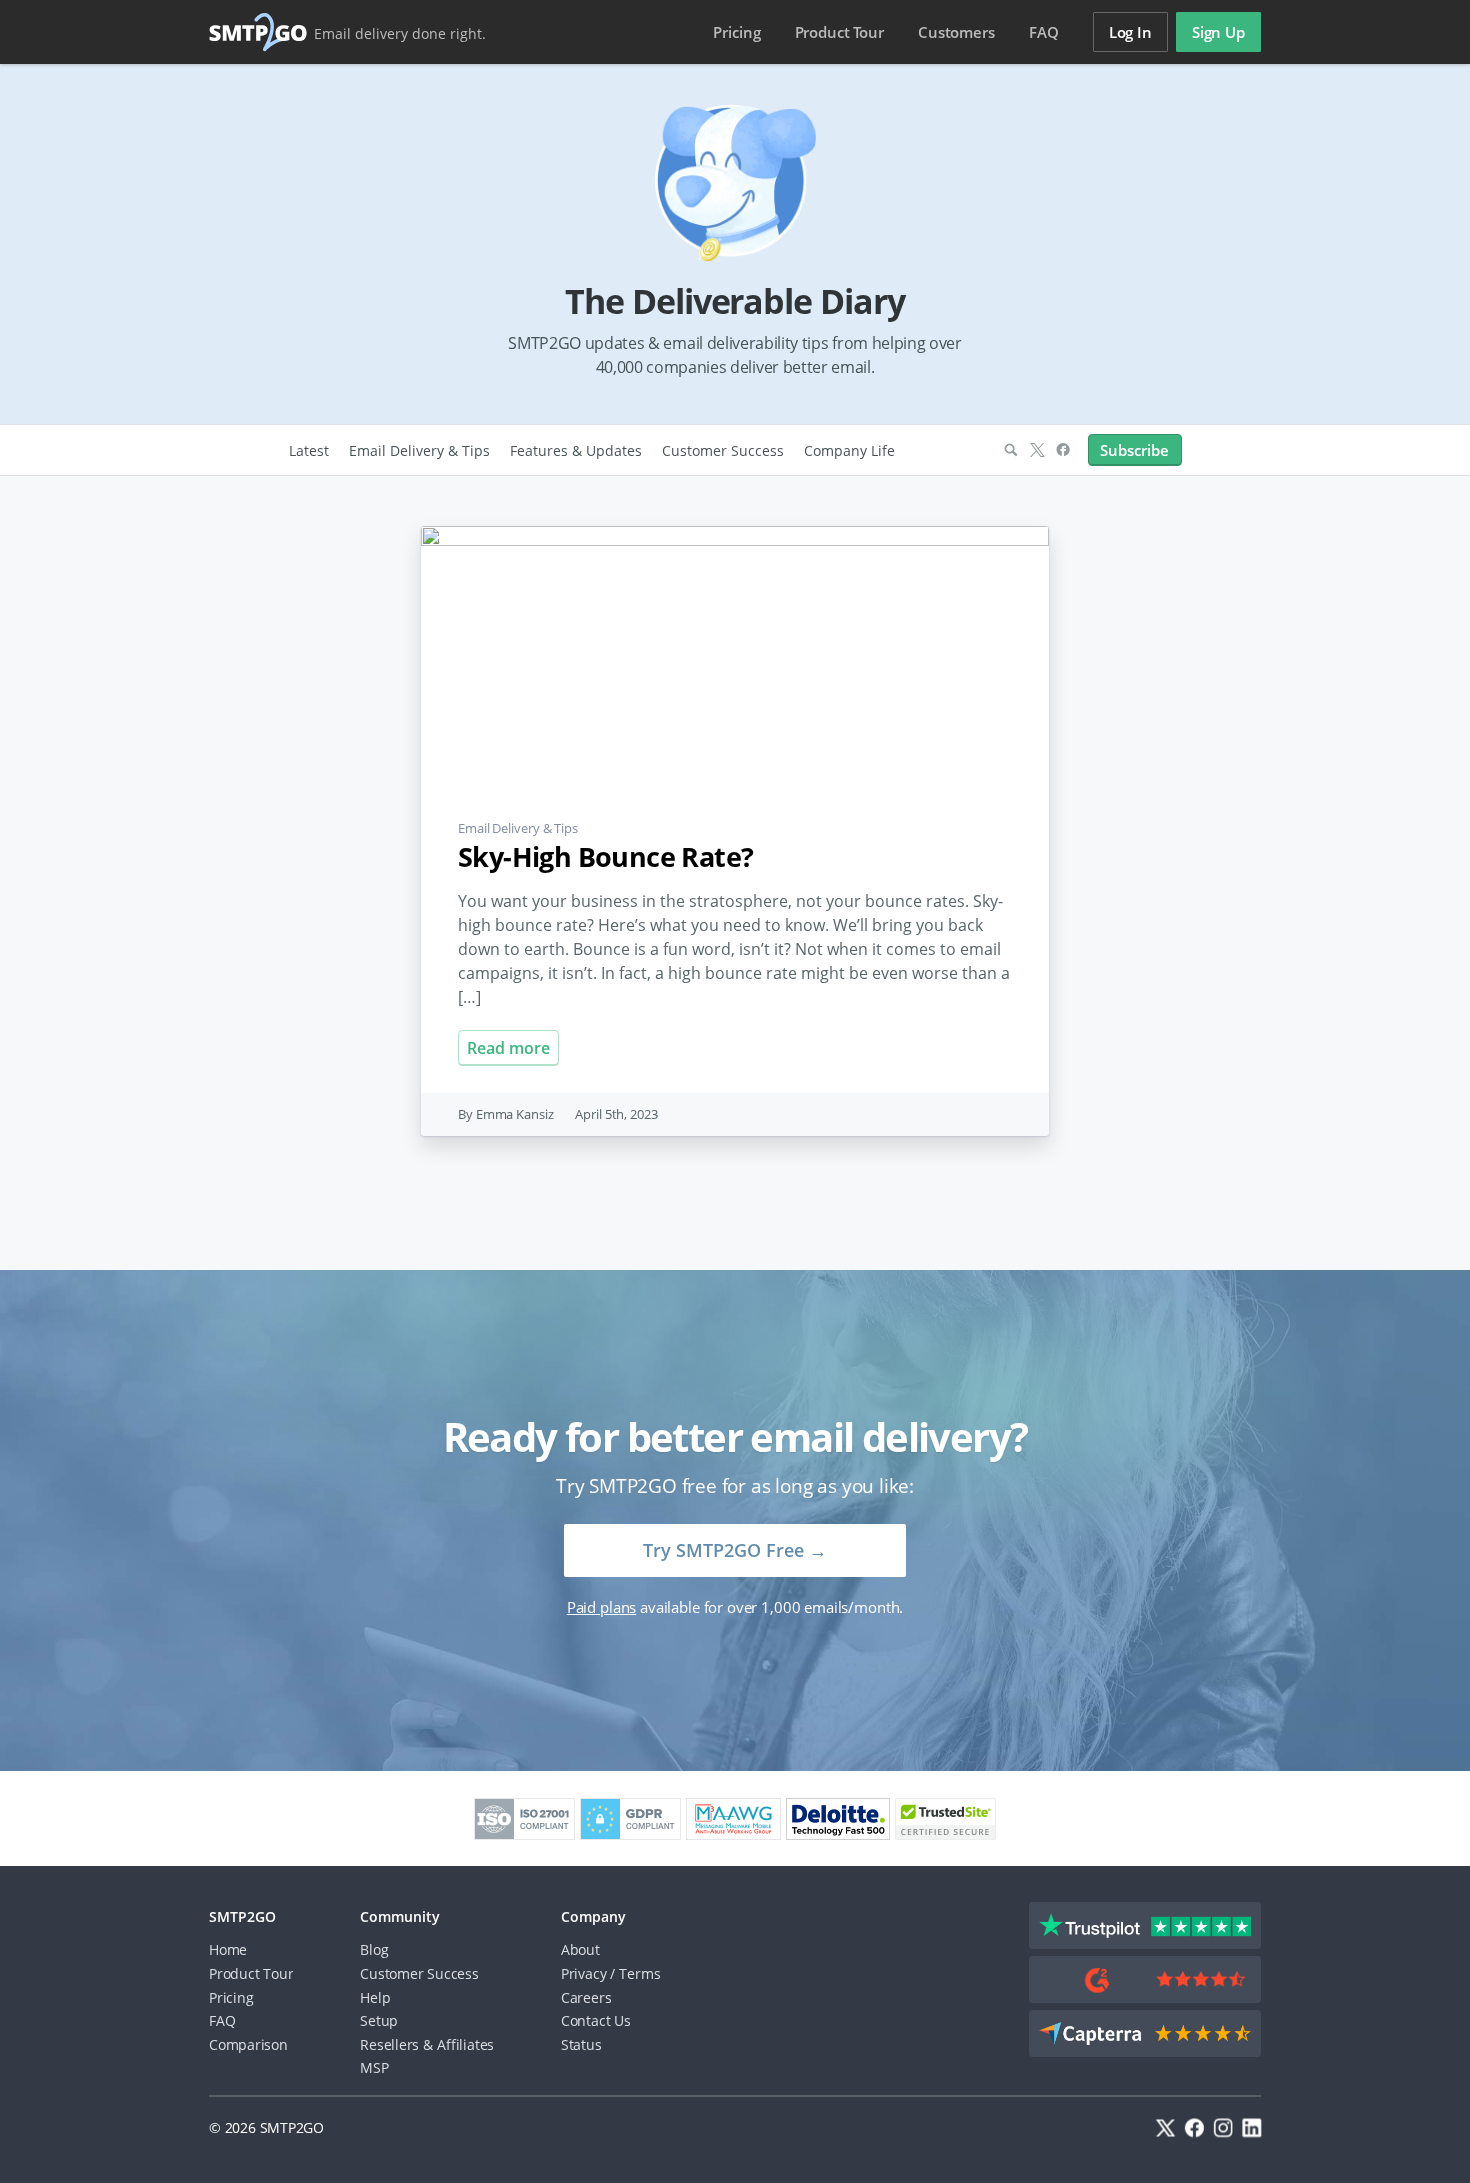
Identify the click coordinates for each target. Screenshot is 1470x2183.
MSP (374, 2067)
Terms (639, 1973)
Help (375, 1997)
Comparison (248, 2044)
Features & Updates (576, 450)
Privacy (584, 1973)
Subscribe (1134, 450)
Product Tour (251, 1973)
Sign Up (1218, 32)
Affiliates (465, 2044)
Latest (309, 450)
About (580, 1949)
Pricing (736, 32)
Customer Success (723, 450)
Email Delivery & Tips (419, 450)
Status (581, 2044)
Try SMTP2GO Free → (735, 1550)
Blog (374, 1949)
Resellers (389, 2044)
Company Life (849, 450)
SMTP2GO (259, 32)
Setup (379, 2020)
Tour (839, 32)
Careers (586, 1997)
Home (228, 1949)
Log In (1130, 32)
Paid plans (601, 1607)
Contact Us (596, 2020)
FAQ (1044, 32)
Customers (956, 32)
